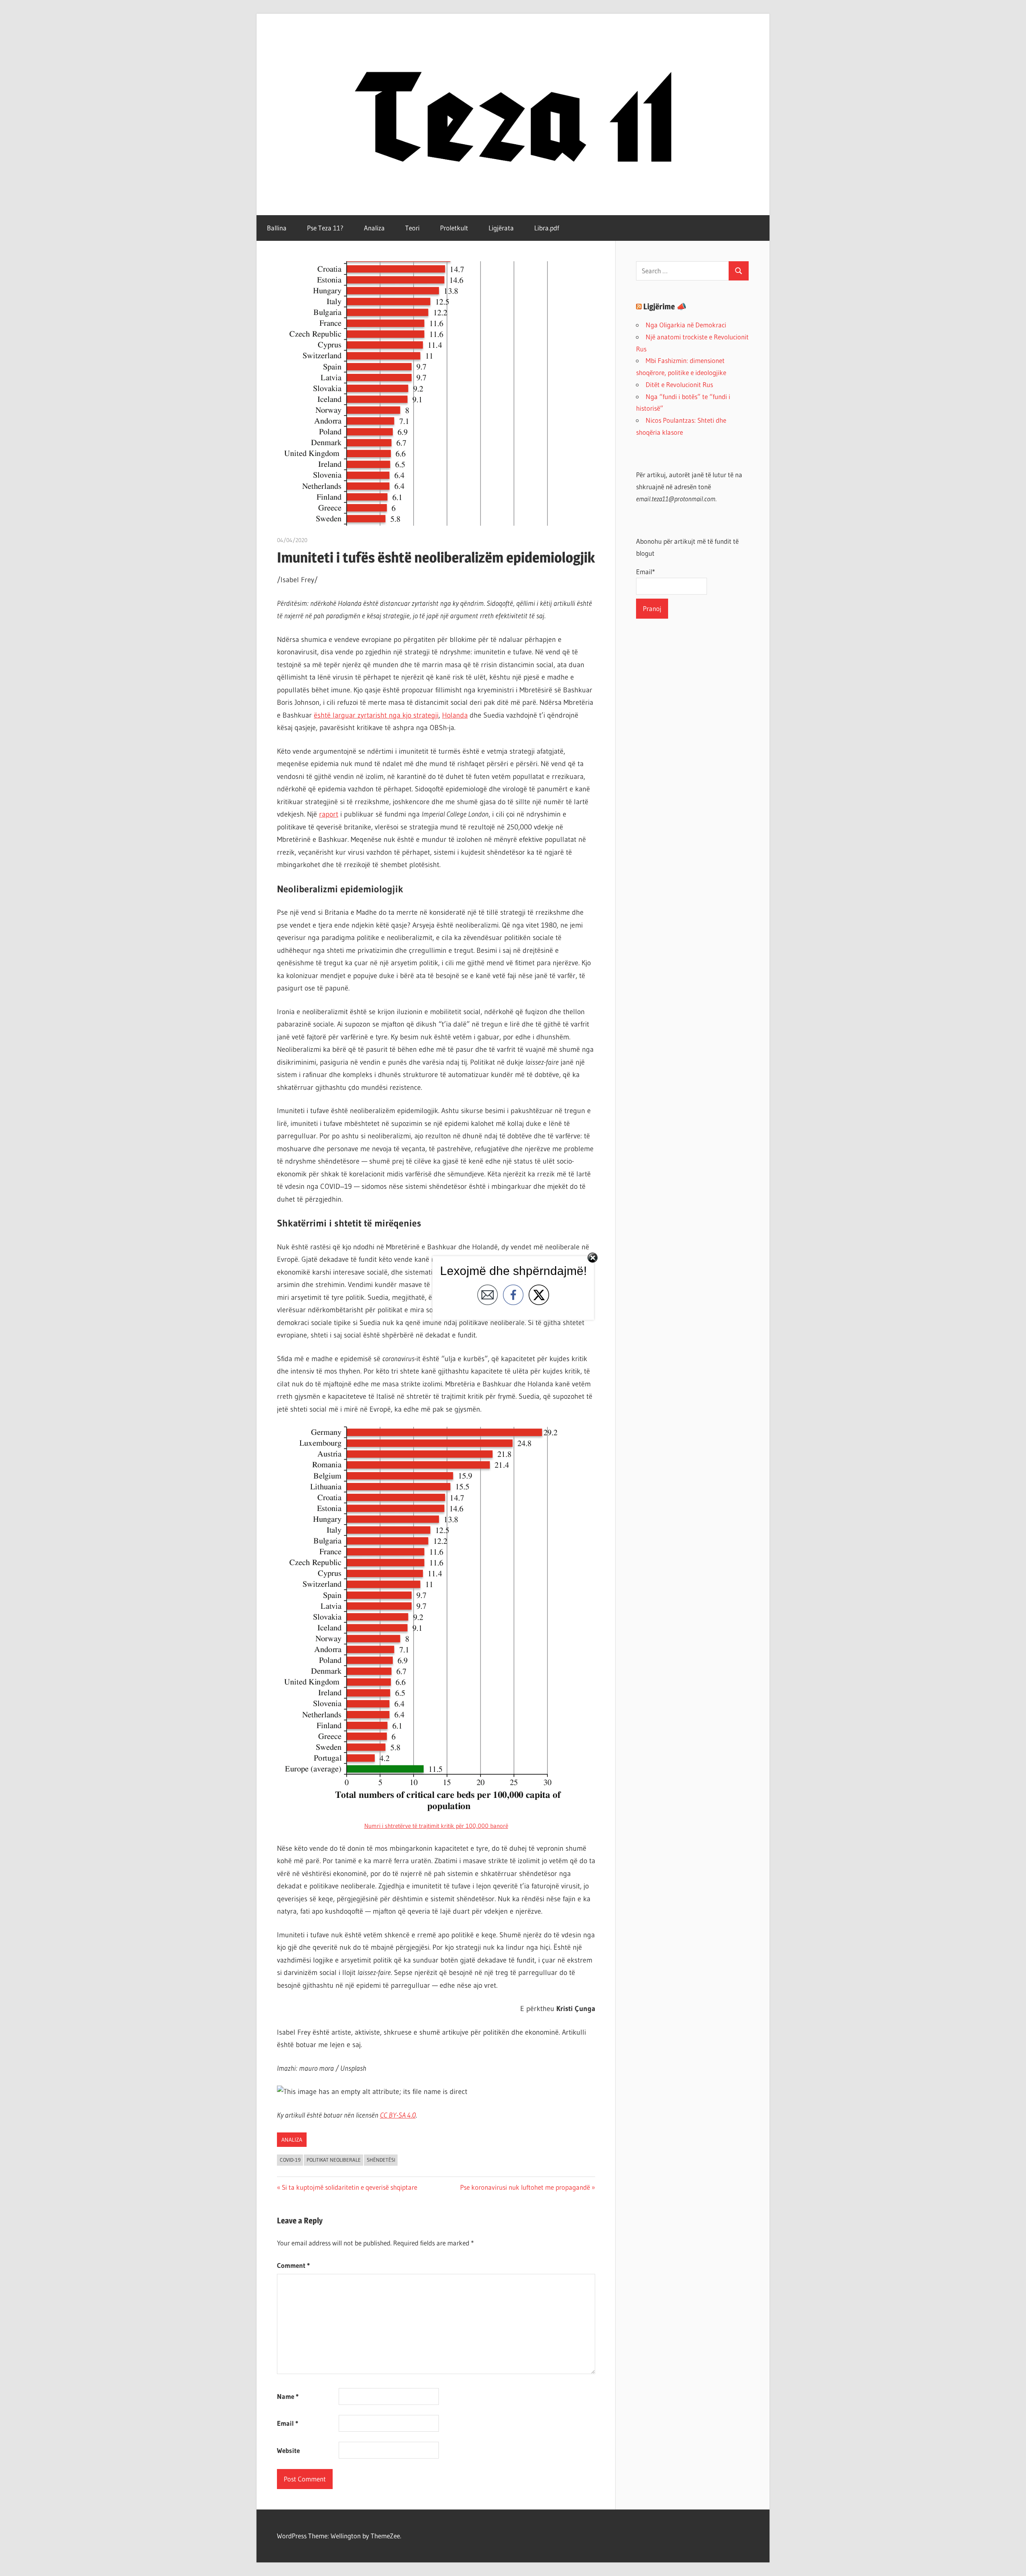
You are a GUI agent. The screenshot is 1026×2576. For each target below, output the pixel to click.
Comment (293, 2265)
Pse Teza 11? (325, 228)
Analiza (374, 228)
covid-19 (290, 2160)
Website (288, 2450)
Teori (412, 228)
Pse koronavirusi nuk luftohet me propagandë (525, 2187)
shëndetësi (381, 2160)
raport (329, 814)
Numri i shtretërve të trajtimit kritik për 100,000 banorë (436, 1826)
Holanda (455, 715)
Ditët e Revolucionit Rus (679, 384)
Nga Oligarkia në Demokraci (686, 325)
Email (288, 2423)
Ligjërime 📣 (665, 307)
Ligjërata (501, 228)
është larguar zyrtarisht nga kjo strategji (376, 715)
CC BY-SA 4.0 (398, 2115)
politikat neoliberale (334, 2160)
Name (288, 2396)
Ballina (277, 228)
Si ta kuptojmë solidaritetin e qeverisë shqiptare (349, 2187)
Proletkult (454, 228)
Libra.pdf (547, 228)
